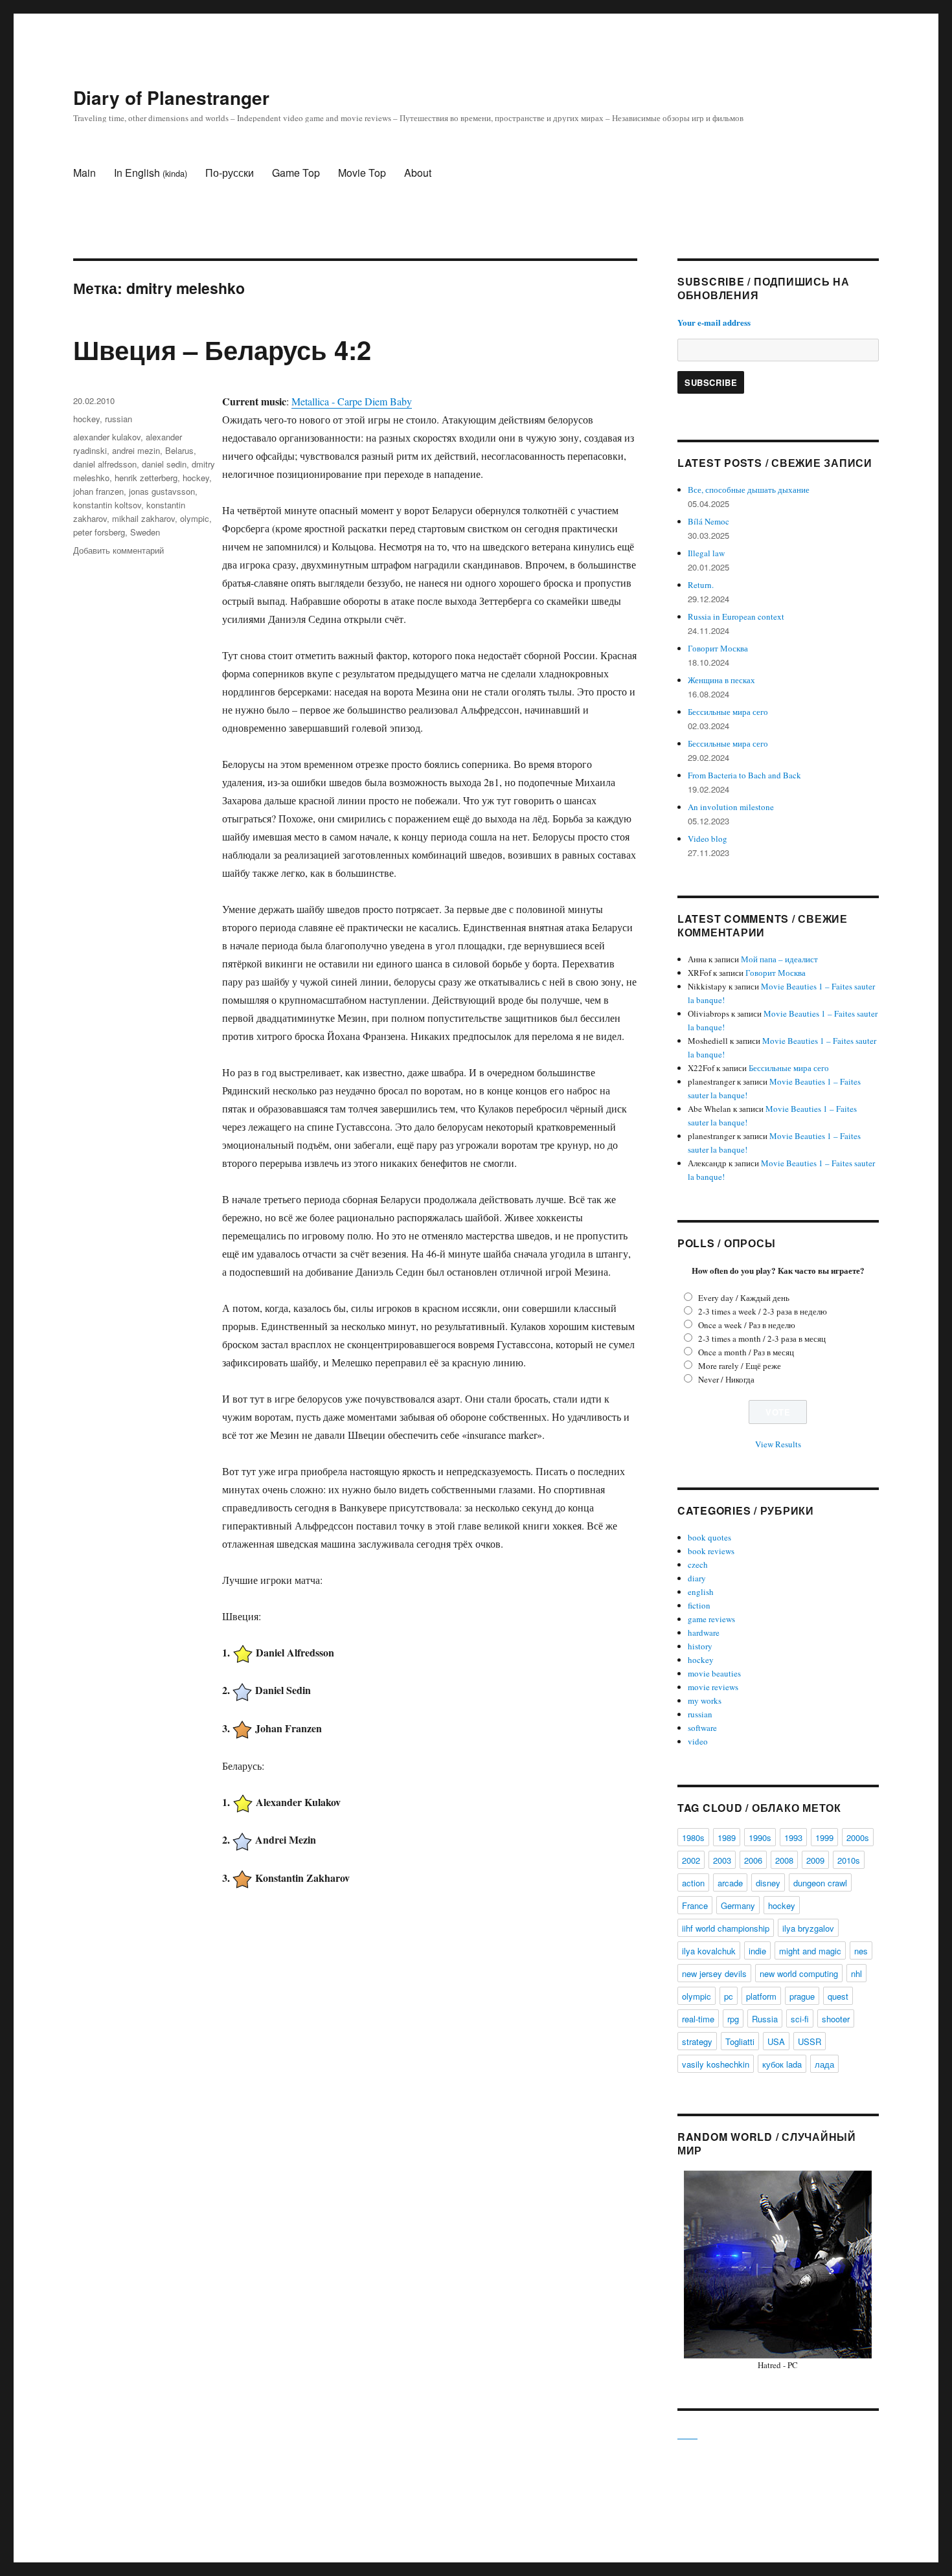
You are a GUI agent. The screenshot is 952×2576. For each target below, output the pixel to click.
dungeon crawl (820, 1883)
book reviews (711, 1551)
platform (761, 1996)
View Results (778, 1444)
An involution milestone (731, 807)
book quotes (709, 1537)
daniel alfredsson (105, 464)
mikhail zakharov (143, 518)
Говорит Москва (718, 648)
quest (838, 1996)
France (695, 1905)
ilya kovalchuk (709, 1951)
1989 (727, 1837)
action (693, 1883)
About (418, 173)
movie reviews (713, 1687)
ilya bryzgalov (808, 1928)
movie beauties (714, 1673)
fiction (699, 1605)
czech (698, 1565)
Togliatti (740, 2041)
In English (151, 173)
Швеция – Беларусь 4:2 (222, 349)
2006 (753, 1860)
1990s (760, 1837)
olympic (195, 518)
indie (757, 1951)
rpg (733, 2019)
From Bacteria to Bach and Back (744, 775)
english (701, 1592)
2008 (784, 1860)
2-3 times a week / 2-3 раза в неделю (763, 1311)
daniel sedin (164, 464)
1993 (793, 1837)
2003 (722, 1860)
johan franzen (98, 491)
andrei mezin (136, 450)
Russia (765, 2019)
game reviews (711, 1619)
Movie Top (362, 173)
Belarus (179, 450)
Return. (701, 585)
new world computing (799, 1973)
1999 (824, 1837)
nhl (856, 1973)
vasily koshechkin (716, 2064)
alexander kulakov (107, 437)
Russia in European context (736, 616)
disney (768, 1883)
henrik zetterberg (146, 478)
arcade (730, 1883)
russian (119, 419)
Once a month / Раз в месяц (746, 1352)
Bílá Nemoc (708, 521)
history (700, 1646)
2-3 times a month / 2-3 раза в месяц (762, 1339)
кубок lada (782, 2064)
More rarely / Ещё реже (740, 1366)
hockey (86, 419)
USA (776, 2041)
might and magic (810, 1951)
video (698, 1741)
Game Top (296, 173)
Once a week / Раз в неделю (747, 1325)
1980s (693, 1837)
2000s (858, 1837)
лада (824, 2064)
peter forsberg (99, 532)
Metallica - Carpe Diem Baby (352, 401)
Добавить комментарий (119, 550)
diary (697, 1578)
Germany (738, 1905)
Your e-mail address (714, 322)
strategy (697, 2041)
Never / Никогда (726, 1379)
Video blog (708, 839)
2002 (691, 1860)
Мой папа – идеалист (779, 959)
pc (729, 1996)
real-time (698, 2019)
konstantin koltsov (107, 505)
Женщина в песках (721, 680)
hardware (704, 1633)
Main (85, 173)
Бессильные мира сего (728, 712)
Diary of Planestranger (171, 97)
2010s (849, 1860)
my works (705, 1700)
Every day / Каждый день (744, 1298)
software (702, 1728)
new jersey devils (714, 1973)
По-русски (230, 173)
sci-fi (800, 2019)
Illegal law (706, 553)
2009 (815, 1860)
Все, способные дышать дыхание (749, 490)
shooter (836, 2019)
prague (802, 1996)
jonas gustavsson (162, 491)
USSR (810, 2041)
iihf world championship (726, 1928)
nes (861, 1951)
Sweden (145, 532)
